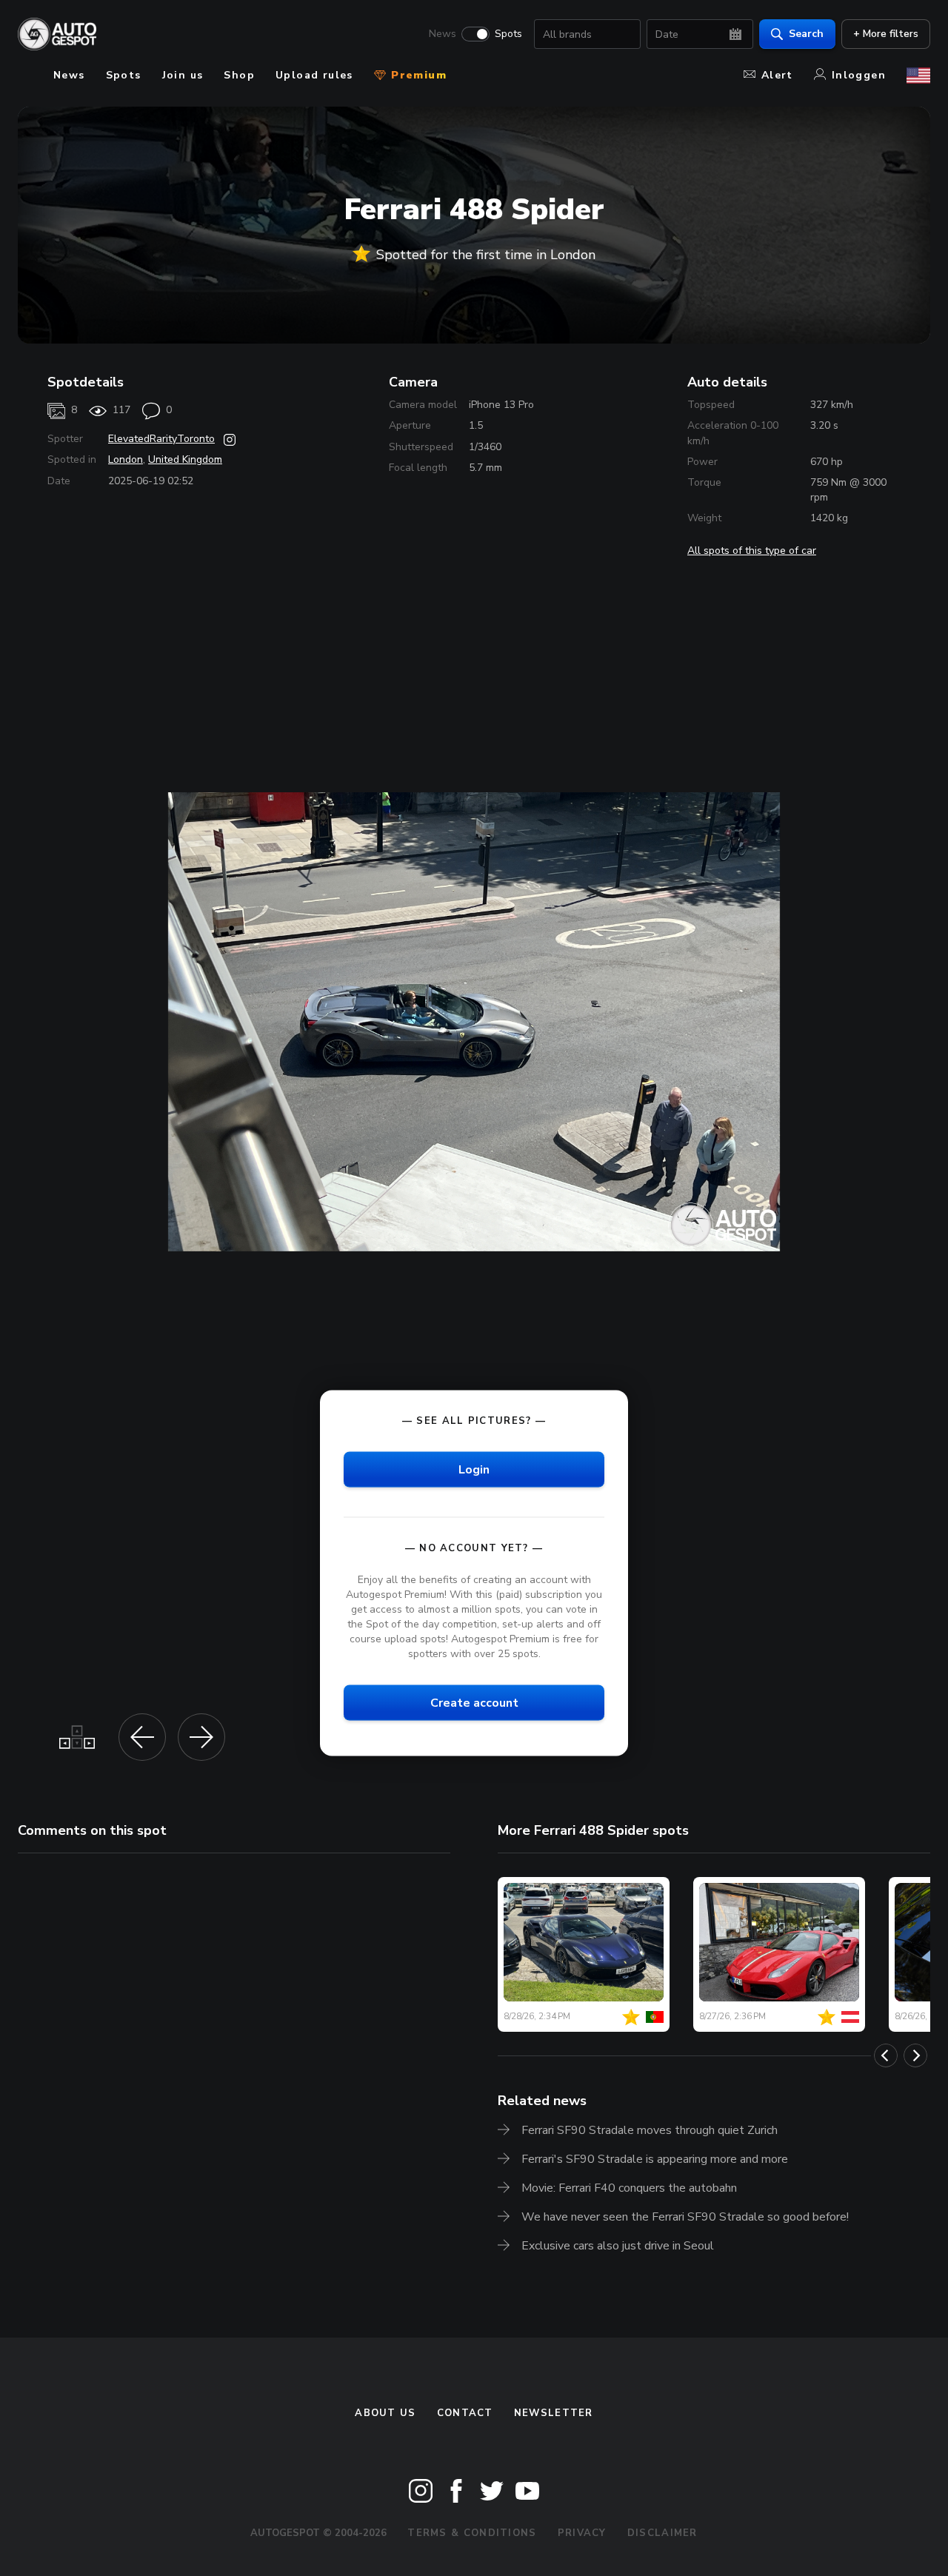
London (126, 459)
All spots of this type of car (752, 551)
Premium (417, 75)
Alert (777, 75)
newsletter (554, 2413)
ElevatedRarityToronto (161, 439)
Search (806, 34)
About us (385, 2413)
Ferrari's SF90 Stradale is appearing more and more (655, 2159)
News (443, 34)
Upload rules (314, 75)
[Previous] (886, 2055)
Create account (474, 1703)
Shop (239, 75)
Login (474, 1469)
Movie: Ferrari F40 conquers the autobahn (629, 2188)
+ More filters (886, 34)
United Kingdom (185, 459)
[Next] (915, 2055)
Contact (465, 2413)
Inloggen (859, 75)
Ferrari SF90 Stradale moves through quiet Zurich (650, 2130)
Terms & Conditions (472, 2533)
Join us (183, 75)
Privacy (582, 2533)
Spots (508, 34)
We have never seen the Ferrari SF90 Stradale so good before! (685, 2217)
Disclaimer (662, 2533)
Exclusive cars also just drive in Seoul (618, 2246)
